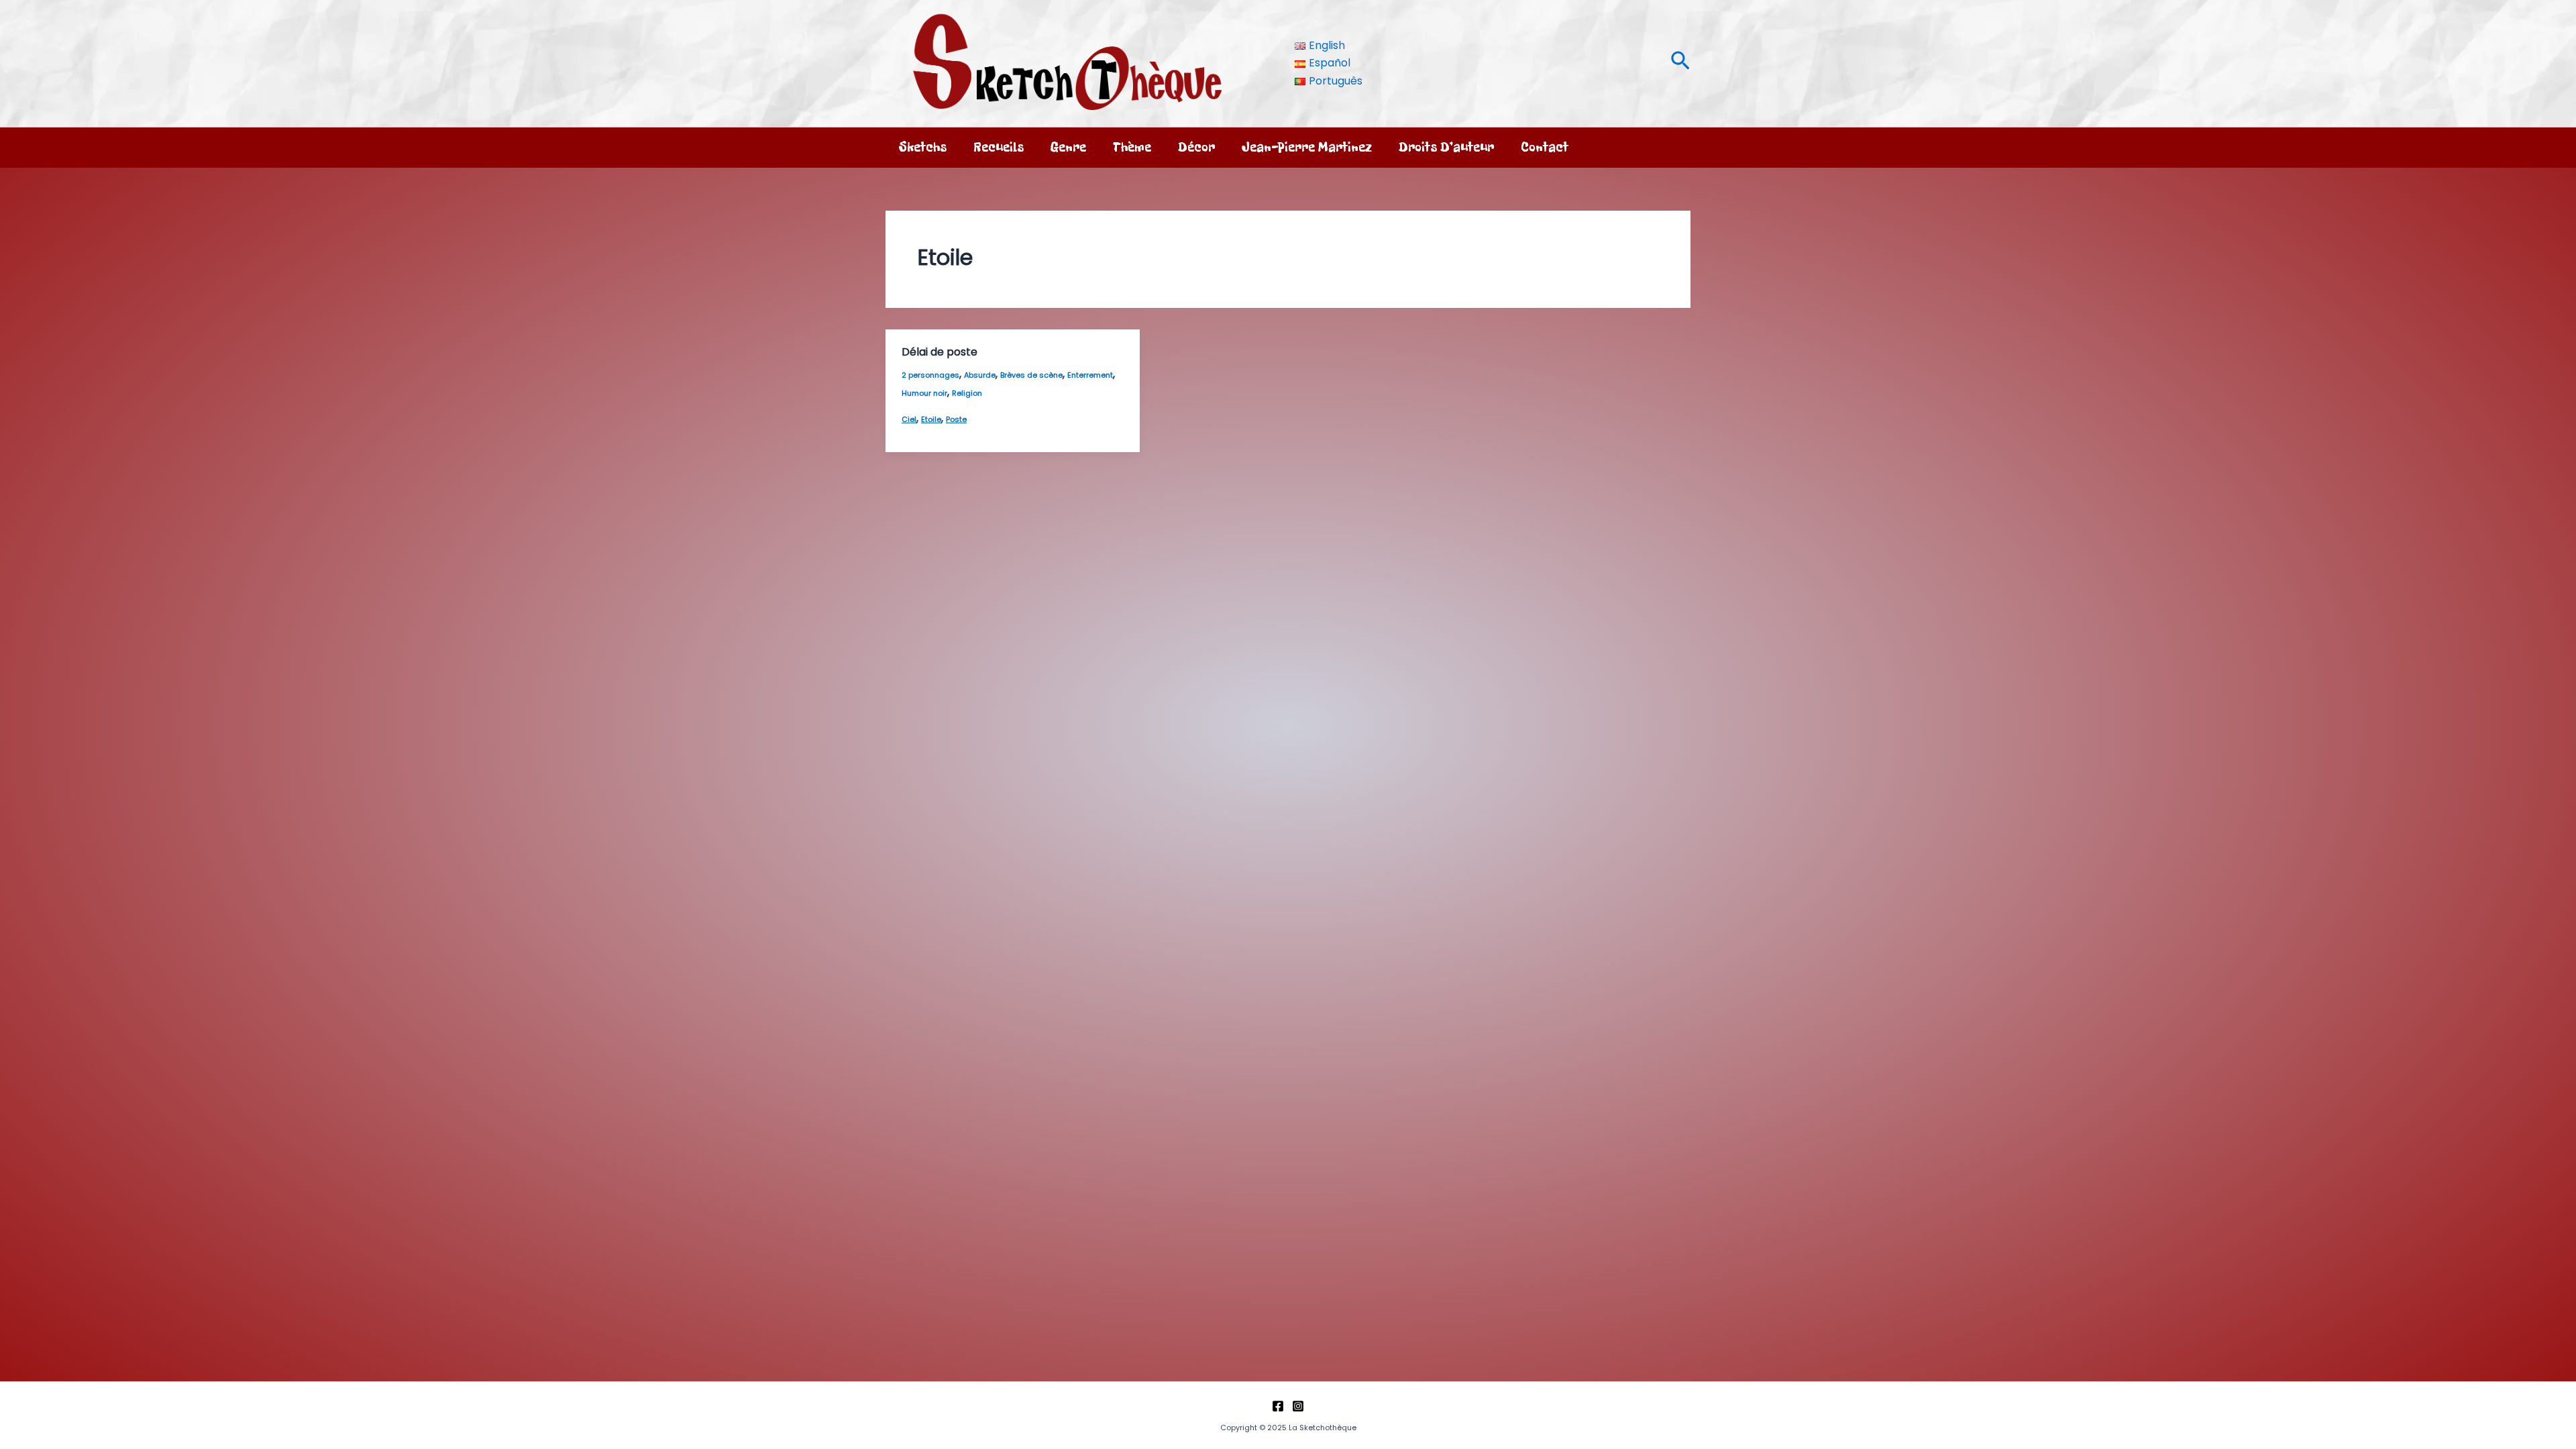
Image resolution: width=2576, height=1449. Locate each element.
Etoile (931, 419)
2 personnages (930, 375)
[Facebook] (1278, 1406)
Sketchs (923, 147)
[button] (1680, 63)
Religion (967, 393)
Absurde (980, 375)
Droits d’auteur (1446, 147)
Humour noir (924, 393)
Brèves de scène (1031, 375)
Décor (1196, 147)
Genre (1068, 147)
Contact (1545, 147)
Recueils (999, 147)
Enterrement (1090, 375)
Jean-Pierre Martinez (1307, 147)
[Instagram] (1298, 1406)
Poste (956, 419)
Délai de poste (940, 352)
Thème (1132, 147)
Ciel (909, 419)
